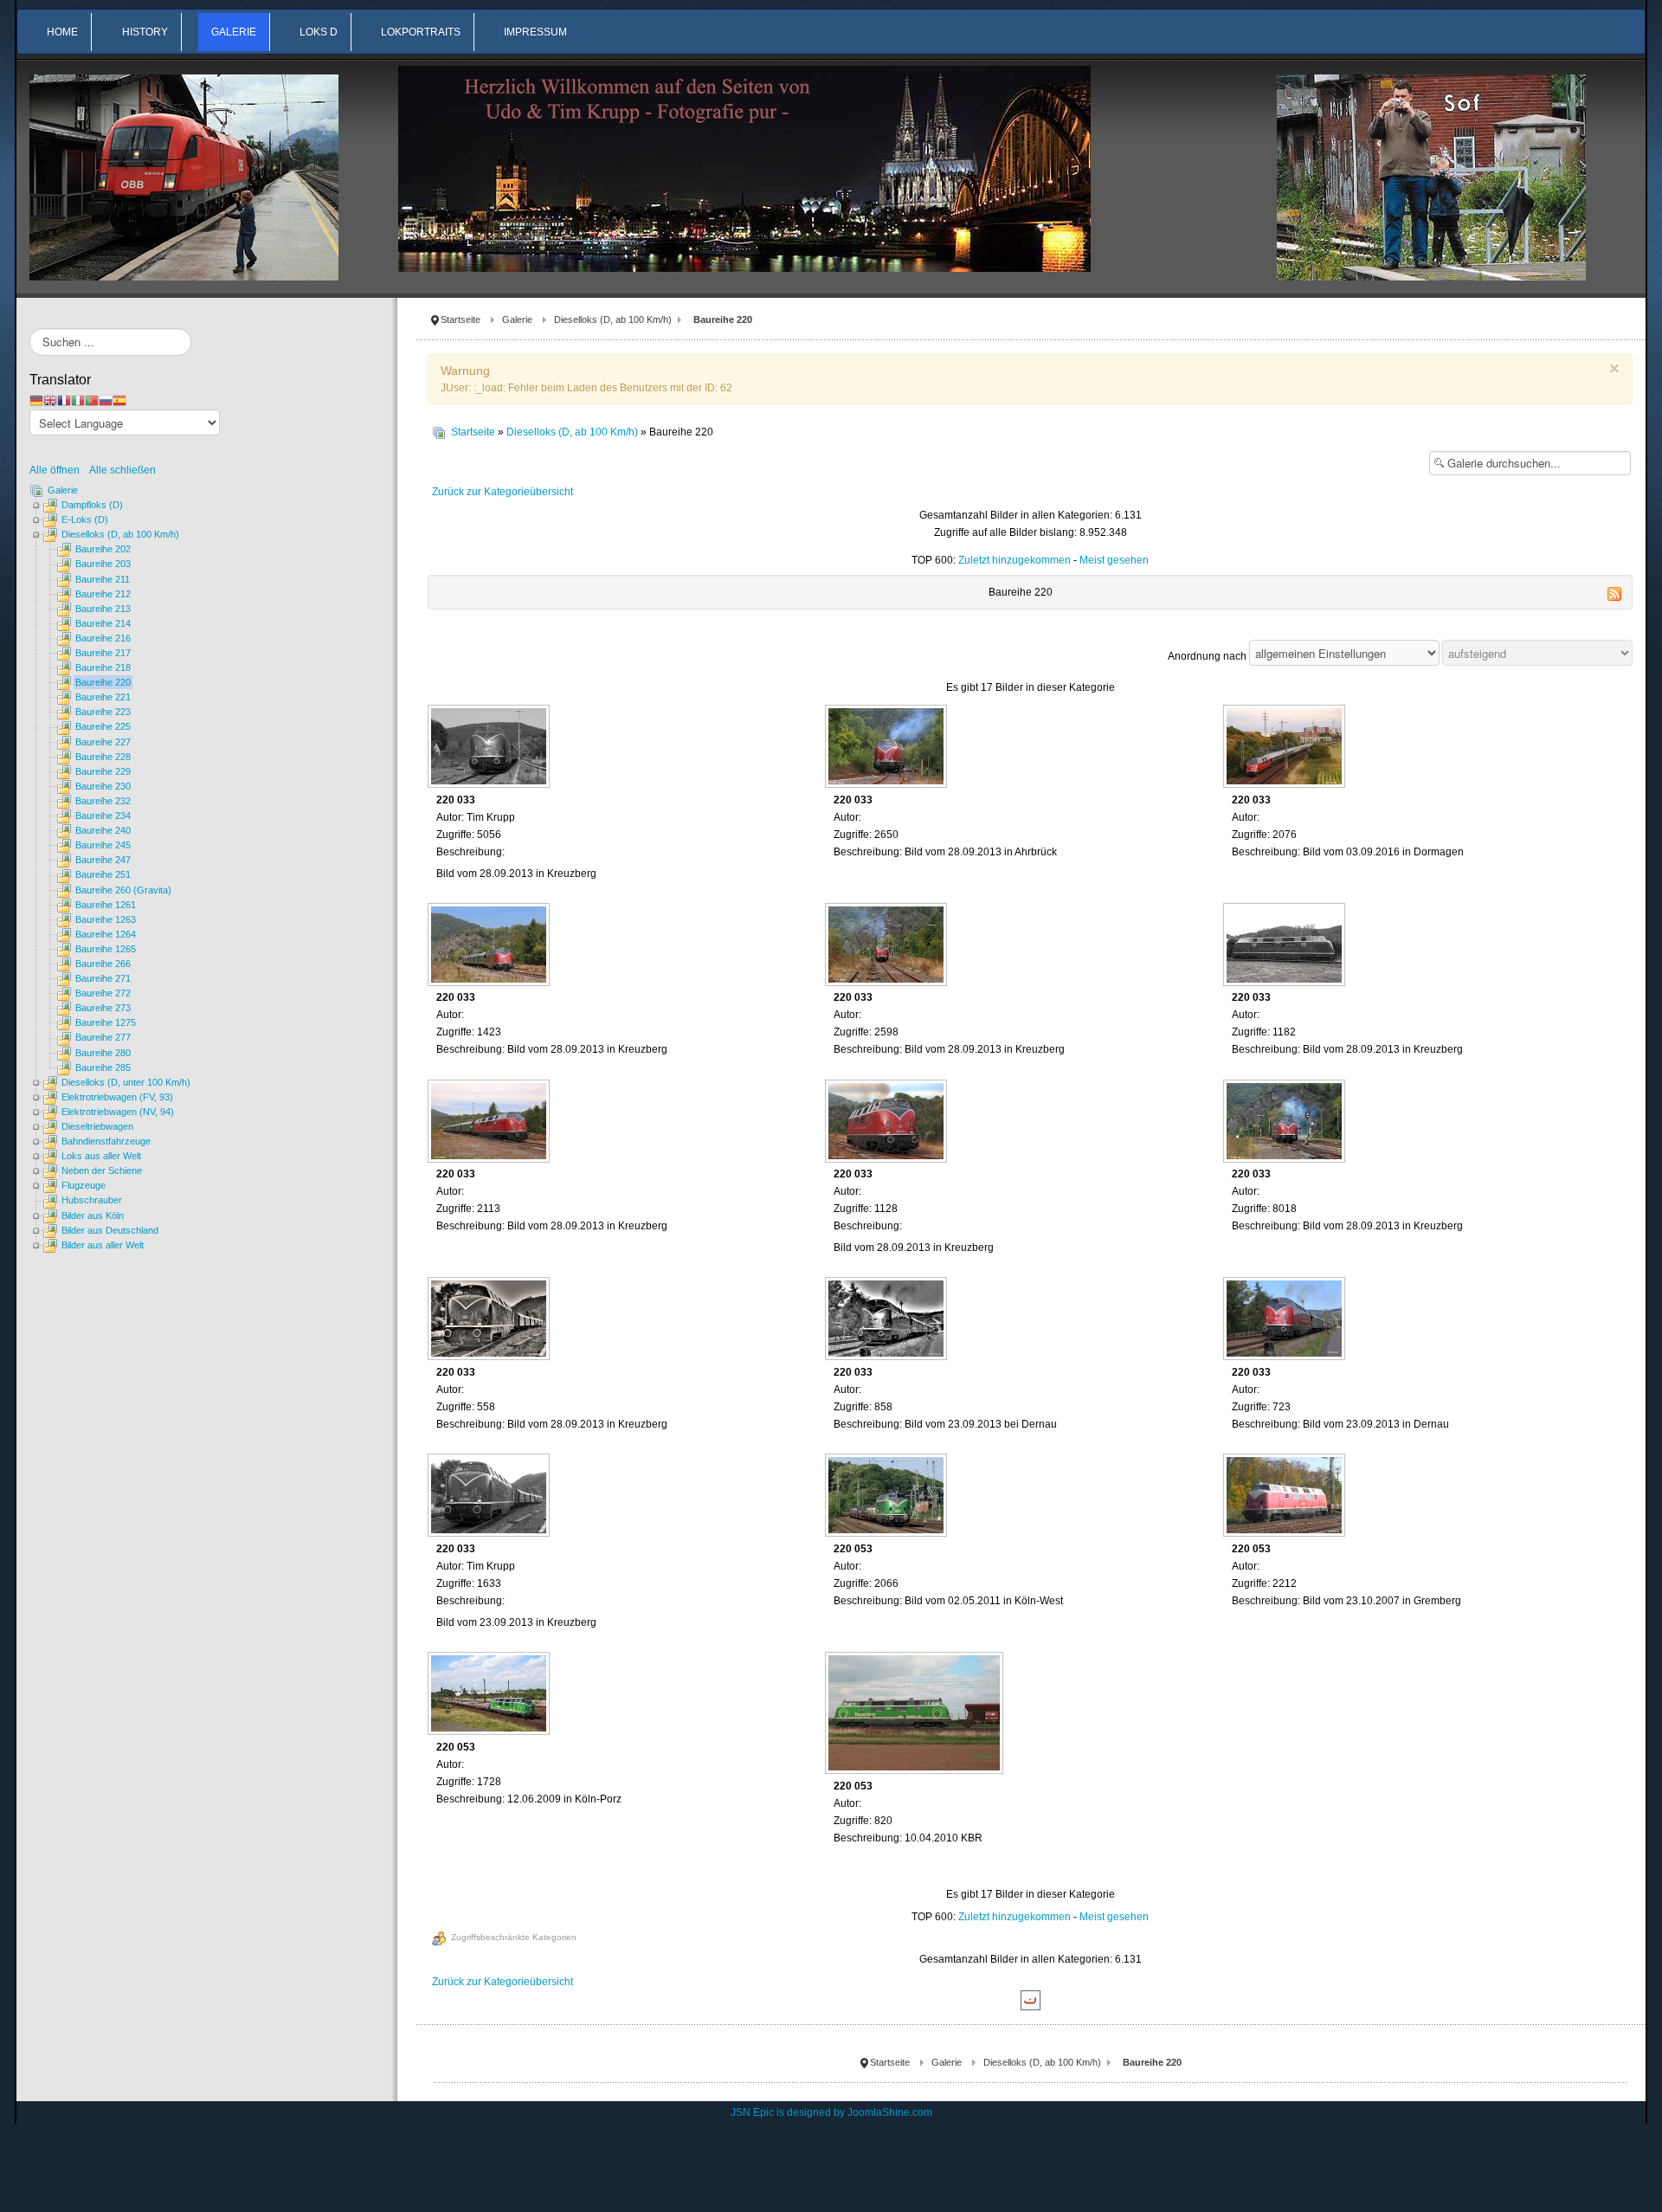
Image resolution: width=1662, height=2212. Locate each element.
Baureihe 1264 (106, 934)
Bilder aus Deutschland (110, 1230)
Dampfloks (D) (92, 505)
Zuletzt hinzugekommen (1015, 560)
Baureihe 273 (103, 1008)
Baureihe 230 (103, 786)
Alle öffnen (58, 470)
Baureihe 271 (103, 978)
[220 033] (490, 748)
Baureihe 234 (103, 816)
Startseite (461, 319)
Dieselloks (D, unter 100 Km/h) (126, 1082)
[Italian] (78, 400)
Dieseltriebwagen (97, 1126)
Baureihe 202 (103, 549)
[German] (36, 400)
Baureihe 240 (103, 830)
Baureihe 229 (103, 771)
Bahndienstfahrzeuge (106, 1141)
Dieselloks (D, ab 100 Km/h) (613, 319)
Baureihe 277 (103, 1037)
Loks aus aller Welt (101, 1156)
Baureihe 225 (103, 726)
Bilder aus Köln (93, 1216)
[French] (64, 400)
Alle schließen (122, 470)
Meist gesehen (1114, 560)
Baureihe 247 (103, 860)
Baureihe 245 (103, 845)
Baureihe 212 (103, 594)
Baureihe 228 (103, 757)
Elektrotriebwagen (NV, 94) (118, 1112)
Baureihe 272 (103, 993)
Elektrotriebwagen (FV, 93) (117, 1097)
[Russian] (106, 400)
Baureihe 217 (103, 653)
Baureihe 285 (103, 1067)
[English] (50, 400)
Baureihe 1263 (106, 919)
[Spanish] (119, 400)
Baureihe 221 (103, 697)
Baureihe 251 (103, 874)
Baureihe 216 (103, 638)
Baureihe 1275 (106, 1022)
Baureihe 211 (103, 579)
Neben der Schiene (102, 1170)
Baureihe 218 (103, 667)
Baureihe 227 (103, 742)
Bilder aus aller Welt (103, 1245)
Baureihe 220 (103, 682)
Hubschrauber (92, 1200)
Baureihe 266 (103, 964)
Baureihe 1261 (106, 905)
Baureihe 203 (103, 564)
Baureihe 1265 (106, 949)
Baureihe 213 (103, 609)
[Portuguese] (92, 400)
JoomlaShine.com (890, 2112)
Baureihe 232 (103, 801)
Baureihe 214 (103, 623)
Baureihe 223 (103, 712)
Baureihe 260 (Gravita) (123, 890)
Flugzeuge (84, 1185)
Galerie (517, 319)
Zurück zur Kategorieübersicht (502, 492)
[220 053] (888, 1497)
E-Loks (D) (85, 519)
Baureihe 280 (103, 1053)
